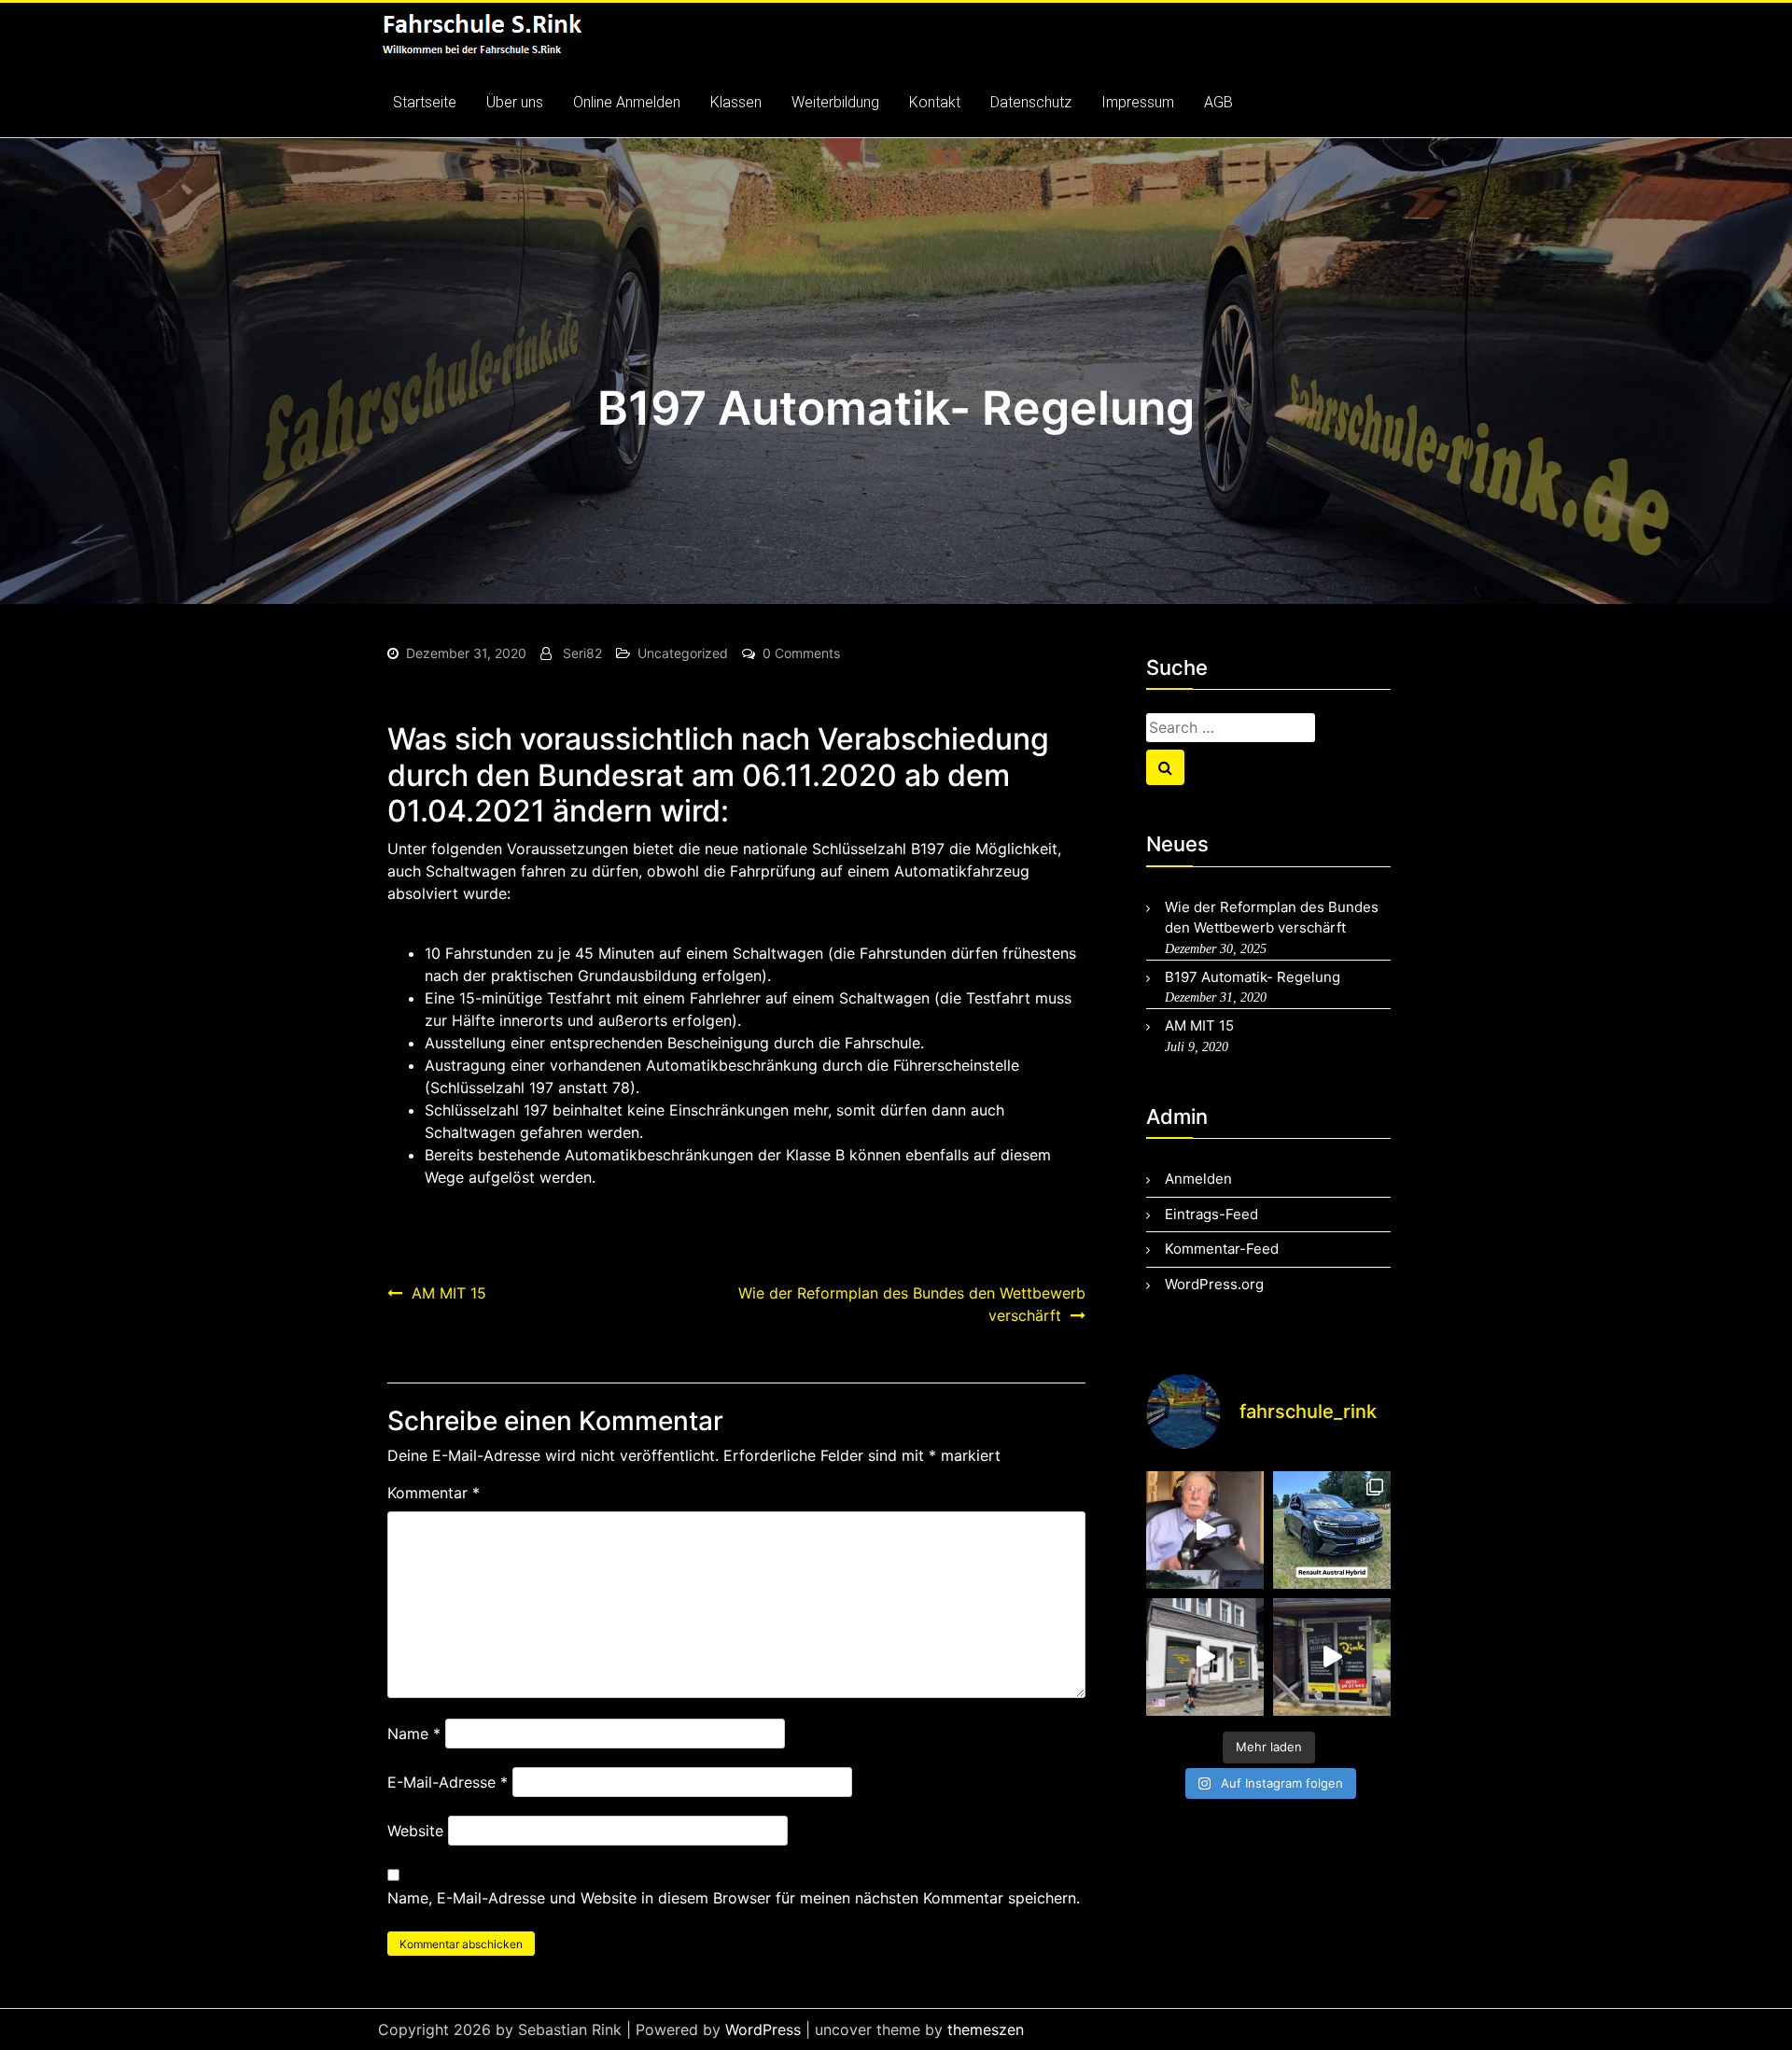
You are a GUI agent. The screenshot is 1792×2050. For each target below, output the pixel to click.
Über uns (515, 102)
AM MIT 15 (449, 1293)
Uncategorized (683, 653)
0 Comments (801, 653)
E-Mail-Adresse (448, 1782)
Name (414, 1734)
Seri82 (582, 653)
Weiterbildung (835, 102)
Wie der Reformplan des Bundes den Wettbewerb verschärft (912, 1304)
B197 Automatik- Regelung (1253, 977)
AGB (1218, 102)
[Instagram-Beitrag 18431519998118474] (1205, 1530)
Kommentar (434, 1493)
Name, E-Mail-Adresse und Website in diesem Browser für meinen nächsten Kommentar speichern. (734, 1898)
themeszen (986, 2029)
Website (415, 1831)
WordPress (763, 2029)
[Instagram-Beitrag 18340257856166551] (1205, 1657)
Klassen (736, 102)
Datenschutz (1031, 102)
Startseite (425, 102)
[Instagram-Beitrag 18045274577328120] (1332, 1657)
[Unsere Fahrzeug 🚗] (1332, 1530)
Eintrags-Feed (1211, 1214)
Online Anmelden (627, 102)
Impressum (1138, 102)
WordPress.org (1214, 1284)
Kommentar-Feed (1222, 1249)
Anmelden (1198, 1179)
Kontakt (935, 102)
